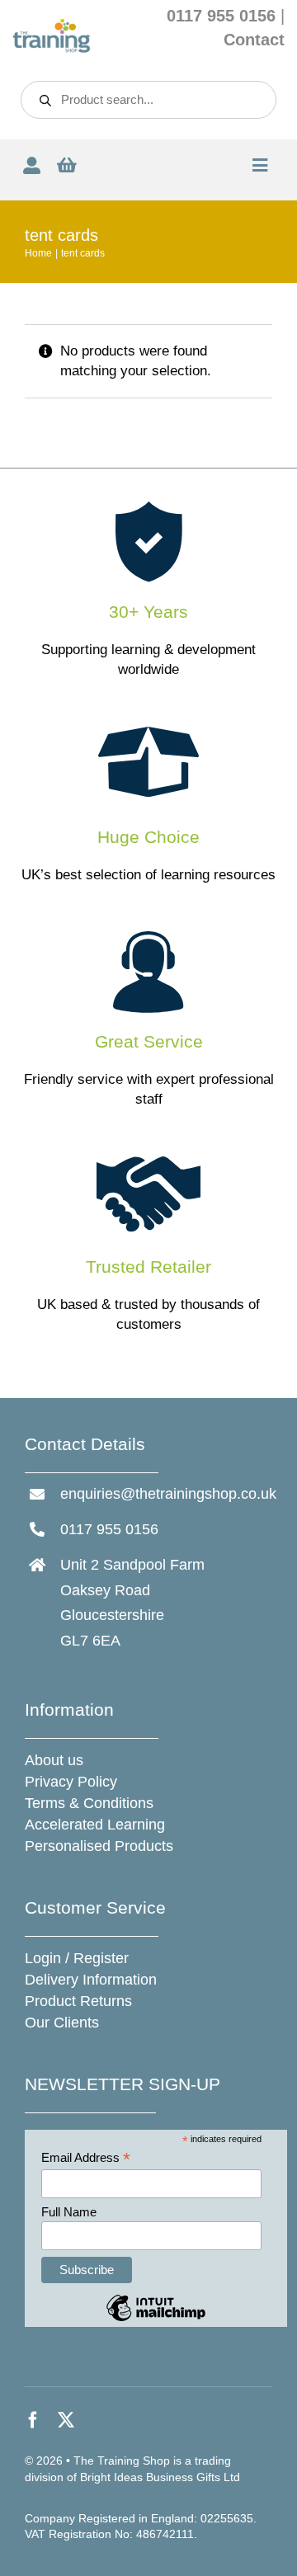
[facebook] (33, 2420)
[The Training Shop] (52, 25)
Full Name (69, 2212)
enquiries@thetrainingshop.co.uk (168, 1494)
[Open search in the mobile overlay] (148, 100)
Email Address (86, 2158)
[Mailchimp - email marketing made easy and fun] (156, 2320)
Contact (254, 40)
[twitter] (66, 2420)
